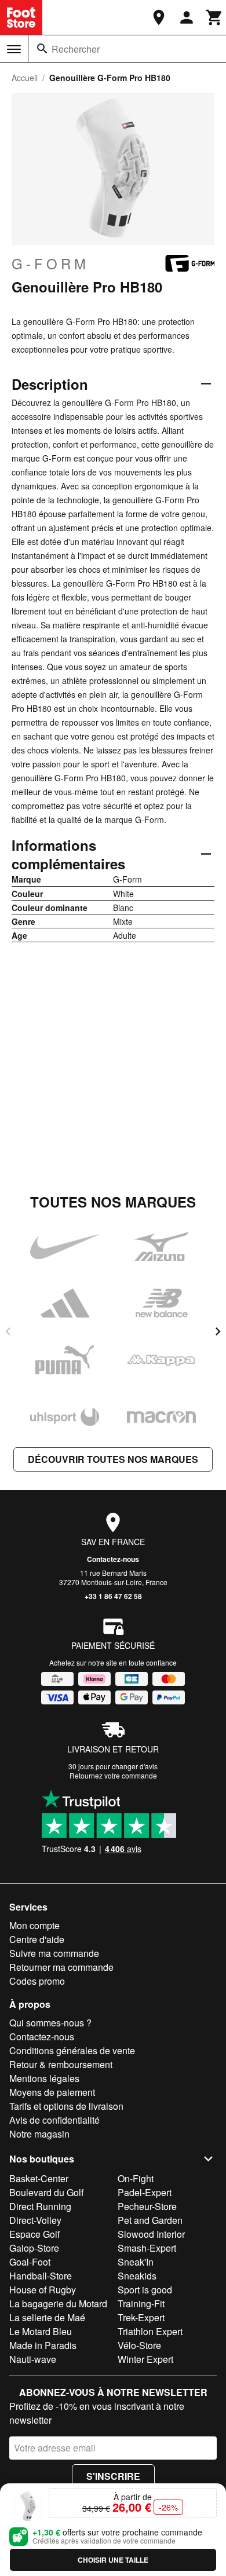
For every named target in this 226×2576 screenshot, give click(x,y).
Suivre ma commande (54, 1953)
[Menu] (14, 49)
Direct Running (40, 2206)
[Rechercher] (42, 49)
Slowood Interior (151, 2234)
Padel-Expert (145, 2192)
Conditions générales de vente (72, 2050)
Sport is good (145, 2290)
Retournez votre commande (113, 1775)
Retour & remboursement (61, 2064)
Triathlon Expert (150, 2331)
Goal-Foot (30, 2262)
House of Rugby (43, 2290)
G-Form (50, 264)
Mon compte (34, 1925)
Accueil (25, 78)
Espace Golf (34, 2234)
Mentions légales (44, 2078)
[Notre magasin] (159, 17)
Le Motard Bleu (41, 2331)
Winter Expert (145, 2359)
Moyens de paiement (52, 2092)
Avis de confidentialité (54, 2120)
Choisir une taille (113, 2560)
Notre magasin (39, 2134)
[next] (218, 1331)
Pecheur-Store (147, 2206)
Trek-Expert (141, 2317)
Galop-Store (34, 2248)
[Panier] (214, 17)
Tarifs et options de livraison (66, 2106)
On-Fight (136, 2178)
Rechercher (76, 49)
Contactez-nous (113, 1559)
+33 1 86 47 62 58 (113, 1596)
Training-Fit (141, 2304)
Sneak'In (136, 2262)
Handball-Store (41, 2276)
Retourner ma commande (61, 1967)
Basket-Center (39, 2178)
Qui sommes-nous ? (50, 2023)
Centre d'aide (37, 1939)
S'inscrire (113, 2476)
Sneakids (137, 2276)
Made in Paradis (43, 2345)
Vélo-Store (139, 2345)
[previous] (8, 1331)
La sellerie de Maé (47, 2317)
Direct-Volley (35, 2220)
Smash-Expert (147, 2248)
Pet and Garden (150, 2220)
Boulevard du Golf (46, 2192)
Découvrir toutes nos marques (113, 1459)
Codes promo (37, 1981)
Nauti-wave (33, 2359)
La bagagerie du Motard (58, 2304)
